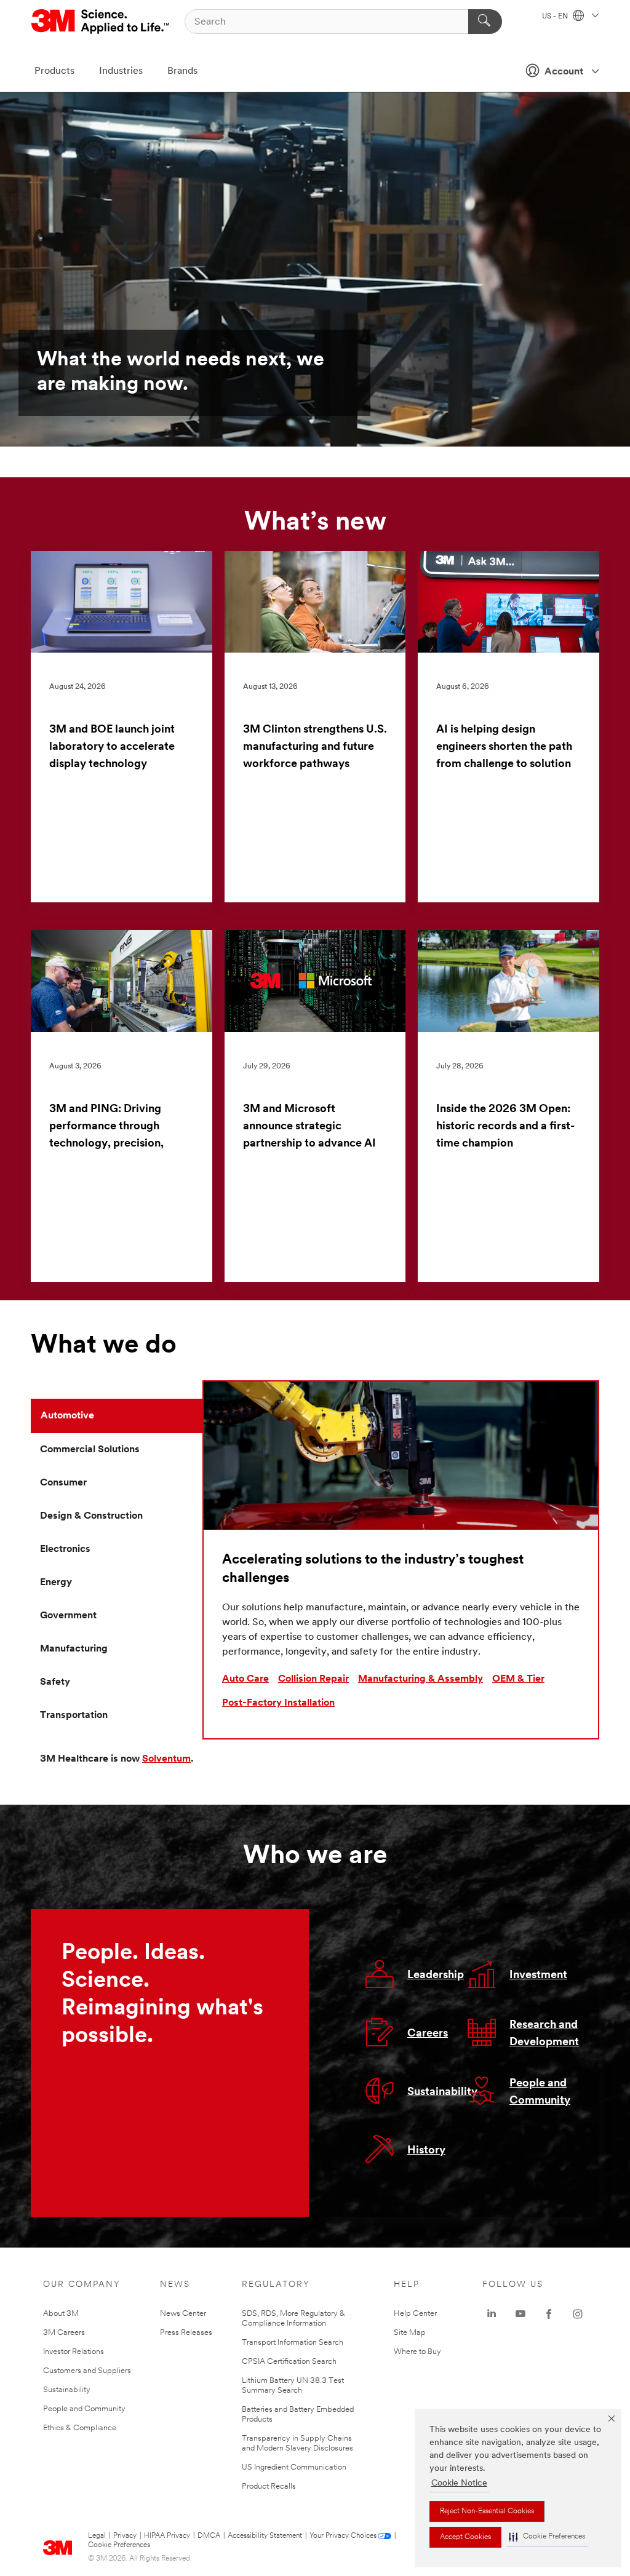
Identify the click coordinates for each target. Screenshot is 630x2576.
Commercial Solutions (90, 1450)
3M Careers (64, 2333)
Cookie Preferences (119, 2545)
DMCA (209, 2536)
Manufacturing (74, 1649)
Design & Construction (91, 1516)
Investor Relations (74, 2352)
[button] (547, 2537)
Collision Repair (313, 1679)
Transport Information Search (293, 2343)
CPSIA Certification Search (289, 2362)
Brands (182, 71)
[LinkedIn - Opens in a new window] (492, 2314)
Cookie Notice (459, 2483)
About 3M (61, 2314)
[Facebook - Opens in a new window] (549, 2314)
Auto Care (245, 1679)
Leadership (436, 1976)
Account (564, 72)
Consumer (63, 1483)
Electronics (65, 1549)
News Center (183, 2314)
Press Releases (186, 2333)
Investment (538, 1976)
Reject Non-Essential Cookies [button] (487, 2511)
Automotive (67, 1416)
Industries (121, 71)
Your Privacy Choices (343, 2536)
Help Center (415, 2314)
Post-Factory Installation (278, 1703)
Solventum (166, 1759)
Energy (56, 1583)
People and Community (84, 2409)
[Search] (485, 22)
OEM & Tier (518, 1679)
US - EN (556, 17)
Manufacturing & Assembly (421, 1679)
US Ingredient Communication (294, 2467)
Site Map (410, 2333)
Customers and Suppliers (87, 2371)
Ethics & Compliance (80, 2428)
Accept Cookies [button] (465, 2537)
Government (68, 1616)
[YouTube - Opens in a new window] (520, 2314)
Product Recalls (269, 2487)
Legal (97, 2536)
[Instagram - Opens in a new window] (578, 2314)
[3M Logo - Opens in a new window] (101, 22)
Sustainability (442, 2093)
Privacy (125, 2536)
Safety (55, 1682)
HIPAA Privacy (167, 2536)
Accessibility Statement (265, 2536)
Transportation (74, 1715)
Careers (428, 2034)
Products (54, 71)
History (426, 2151)
